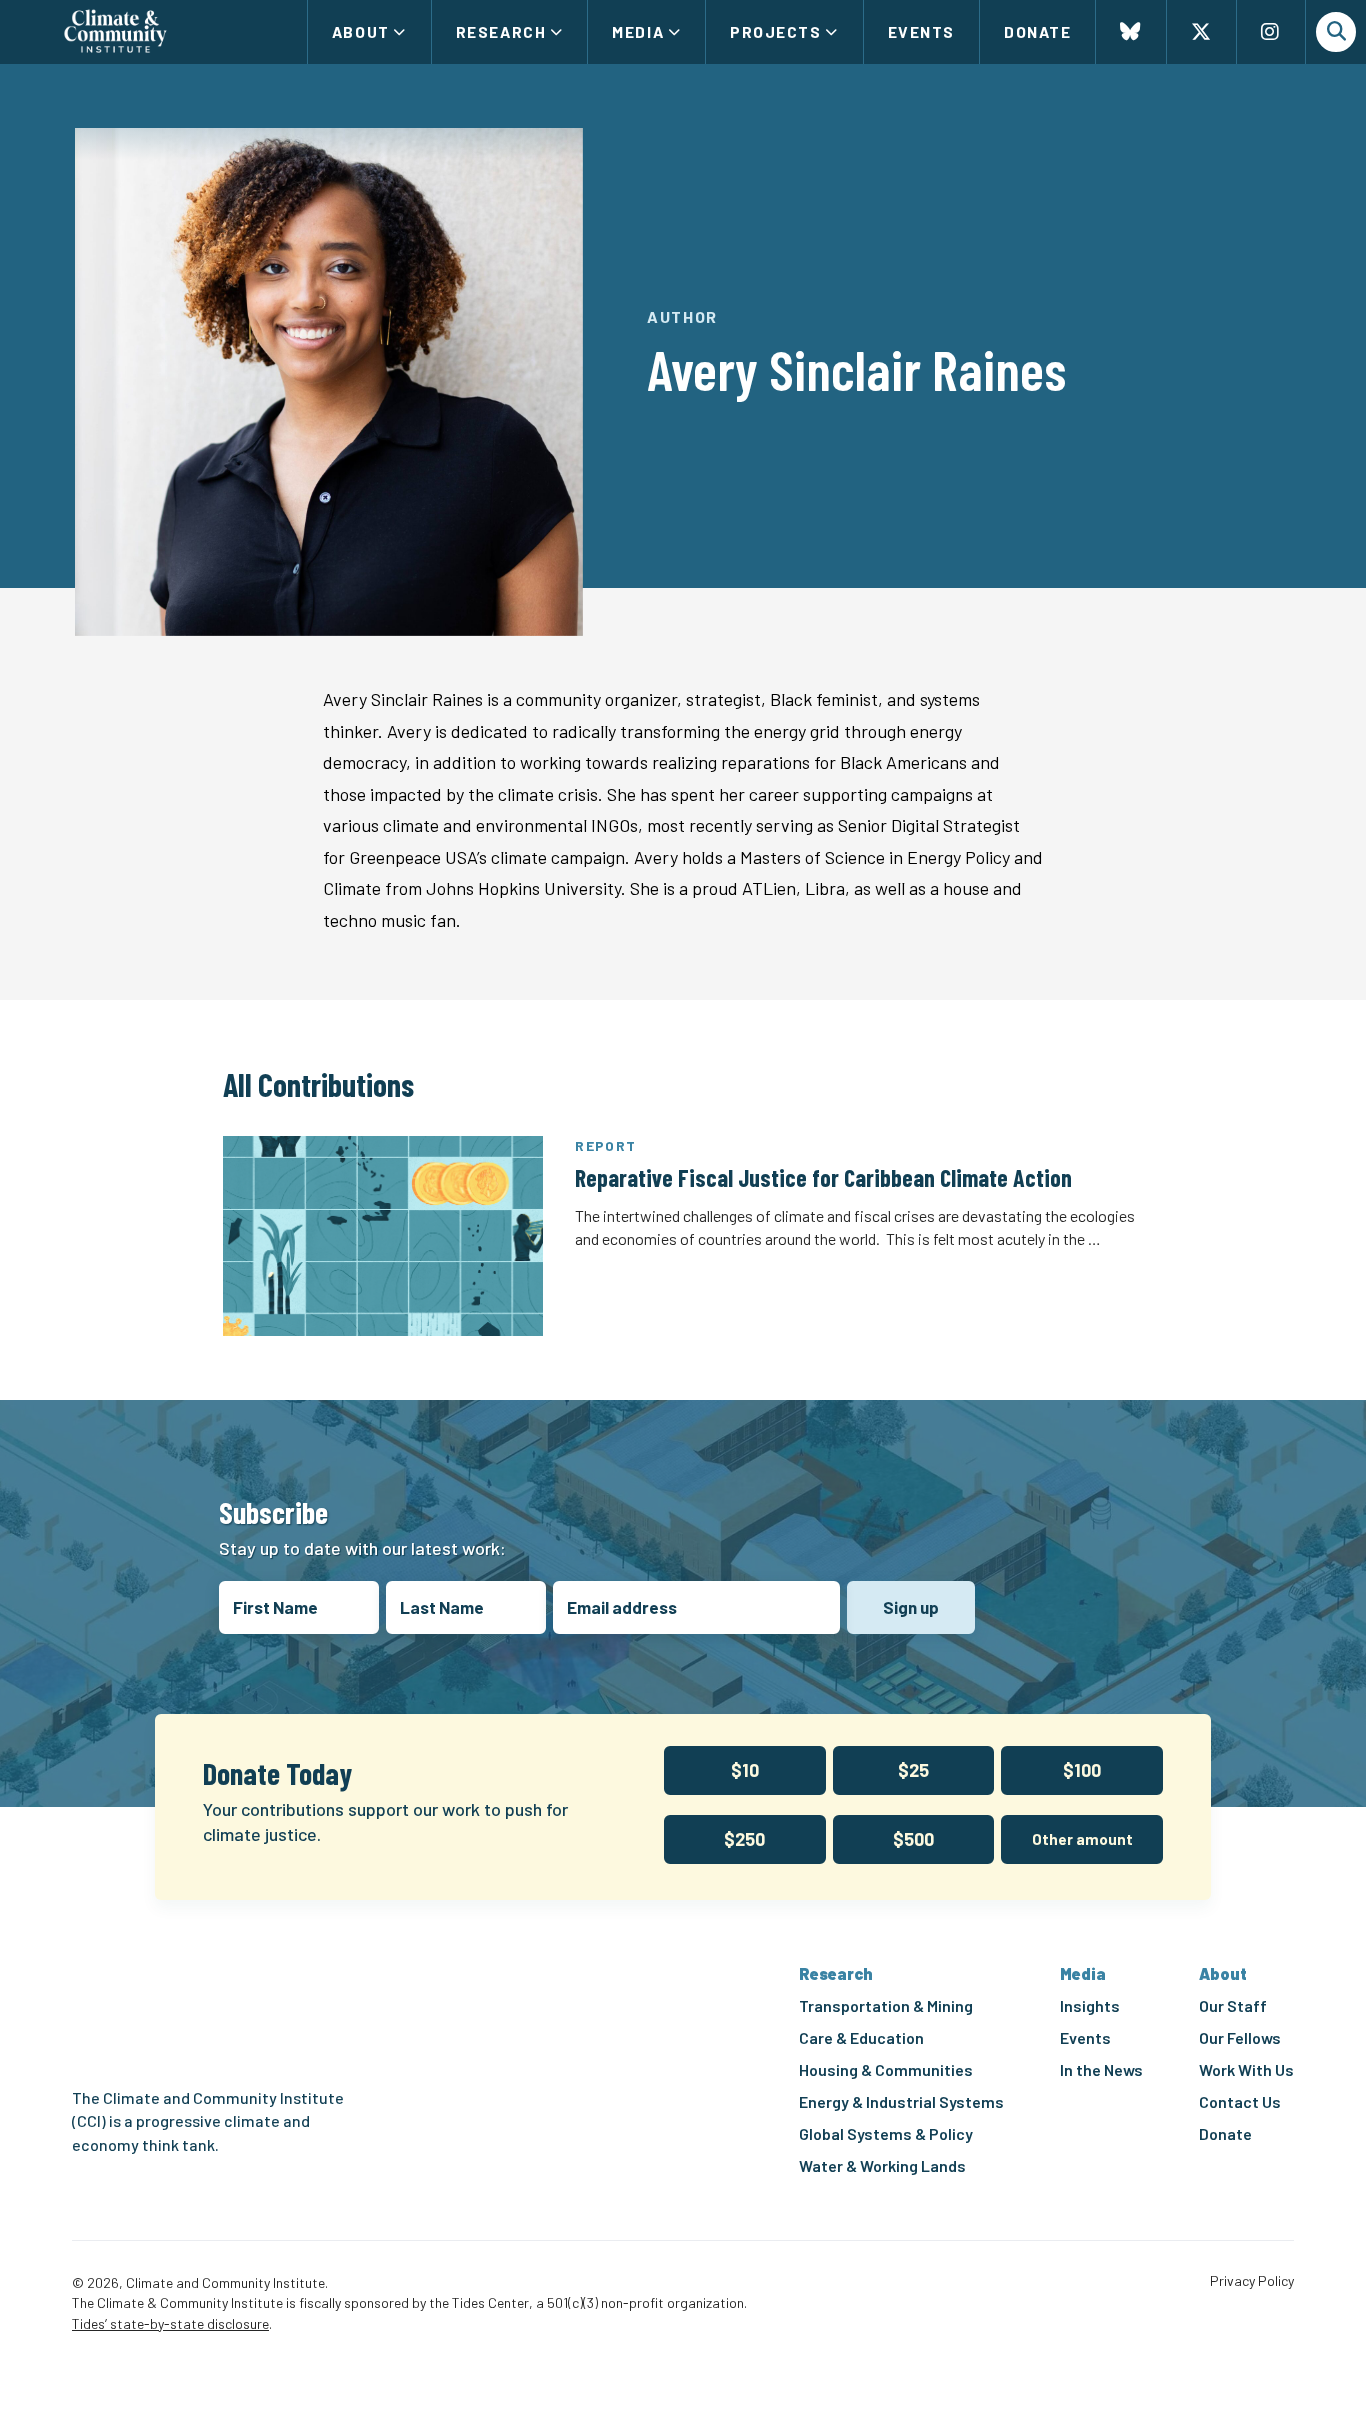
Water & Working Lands (882, 2165)
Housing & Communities (886, 2069)
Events (921, 31)
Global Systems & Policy (886, 2133)
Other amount (1082, 1839)
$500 (913, 1839)
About (361, 31)
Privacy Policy (1252, 2281)
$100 (1082, 1770)
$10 (745, 1770)
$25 (913, 1770)
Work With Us (1246, 2069)
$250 (744, 1839)
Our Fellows (1240, 2037)
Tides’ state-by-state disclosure (170, 2323)
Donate (1037, 31)
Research (501, 31)
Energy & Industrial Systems (901, 2101)
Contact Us (1240, 2101)
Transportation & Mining (886, 2005)
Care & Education (861, 2037)
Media (638, 31)
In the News (1101, 2069)
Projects (775, 31)
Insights (1090, 2005)
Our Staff (1233, 2005)
